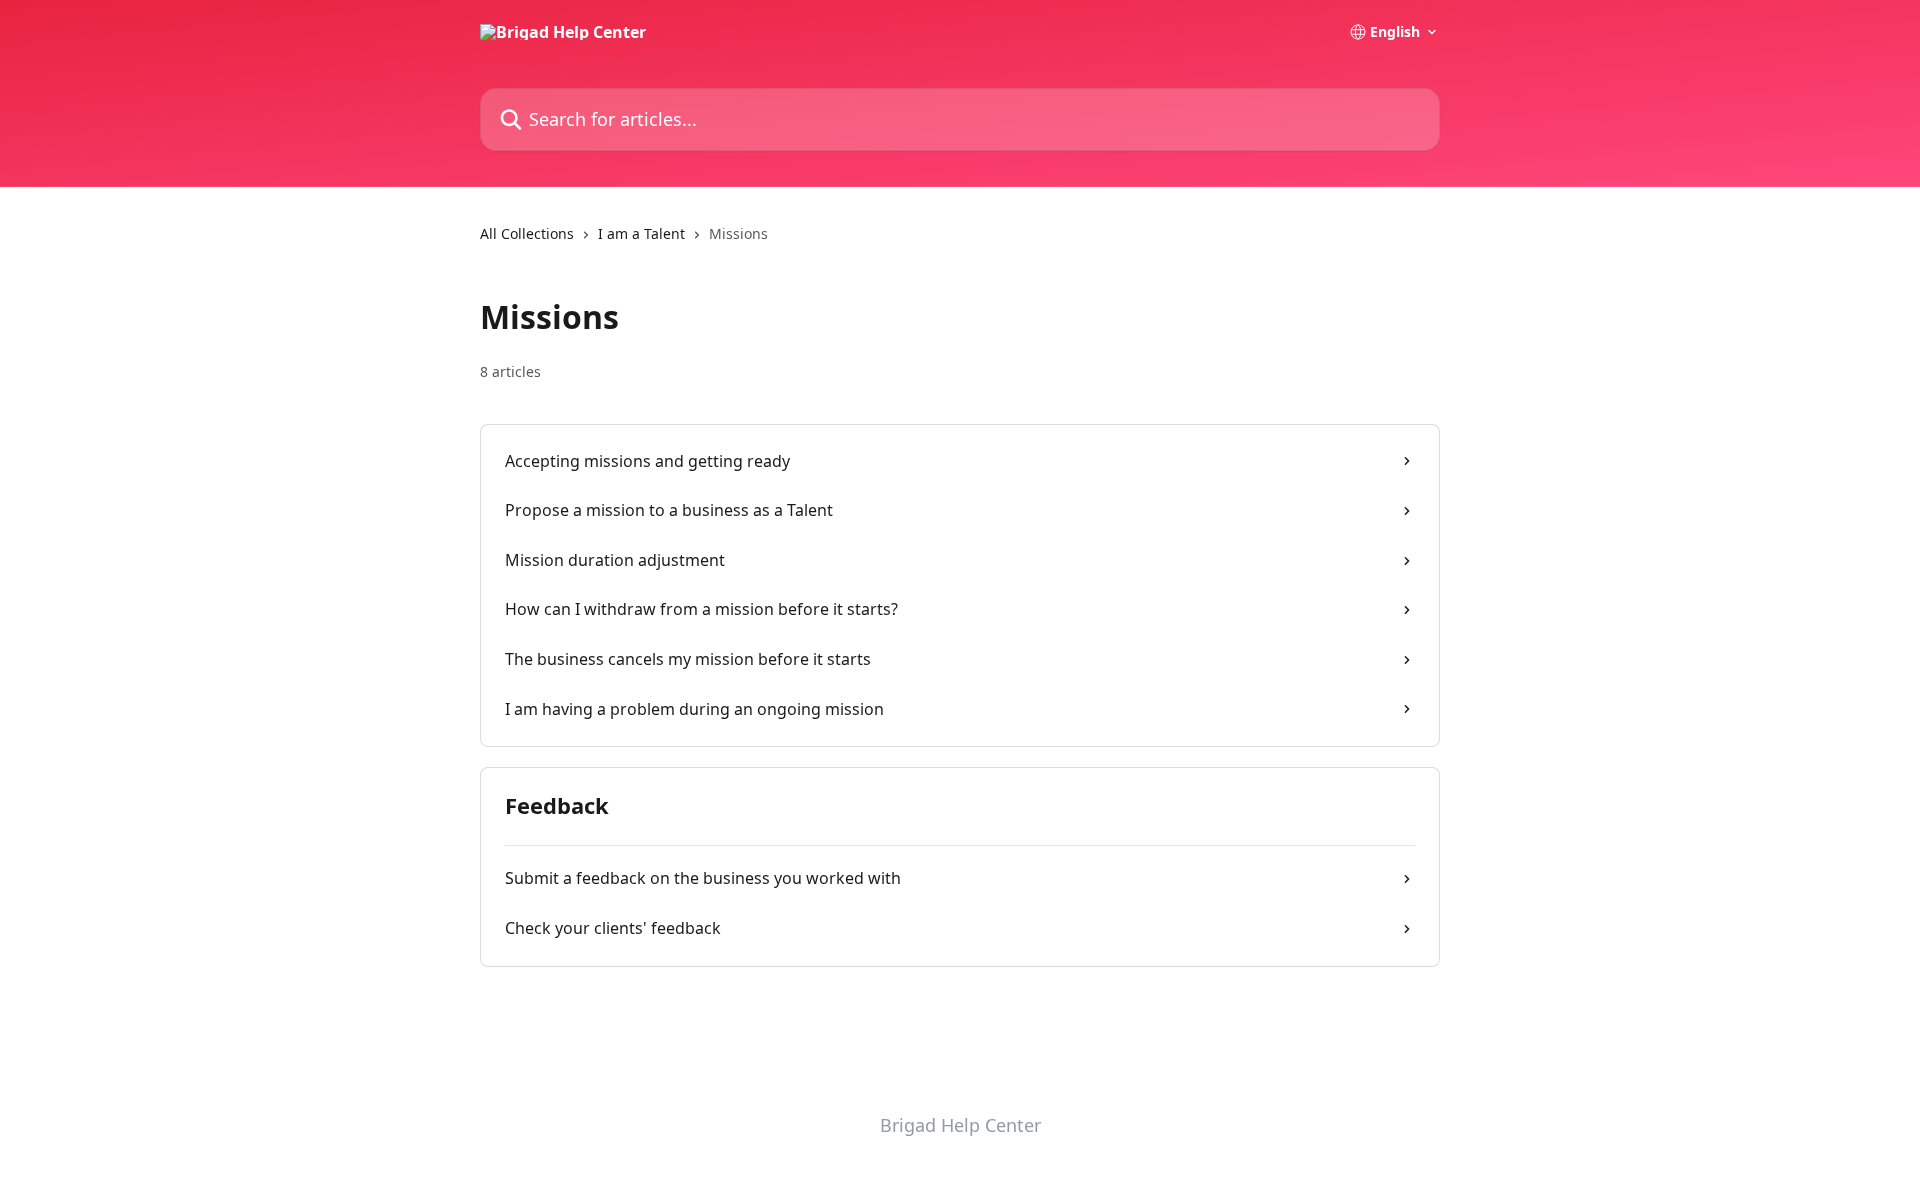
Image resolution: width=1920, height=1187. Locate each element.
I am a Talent (641, 233)
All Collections (527, 233)
